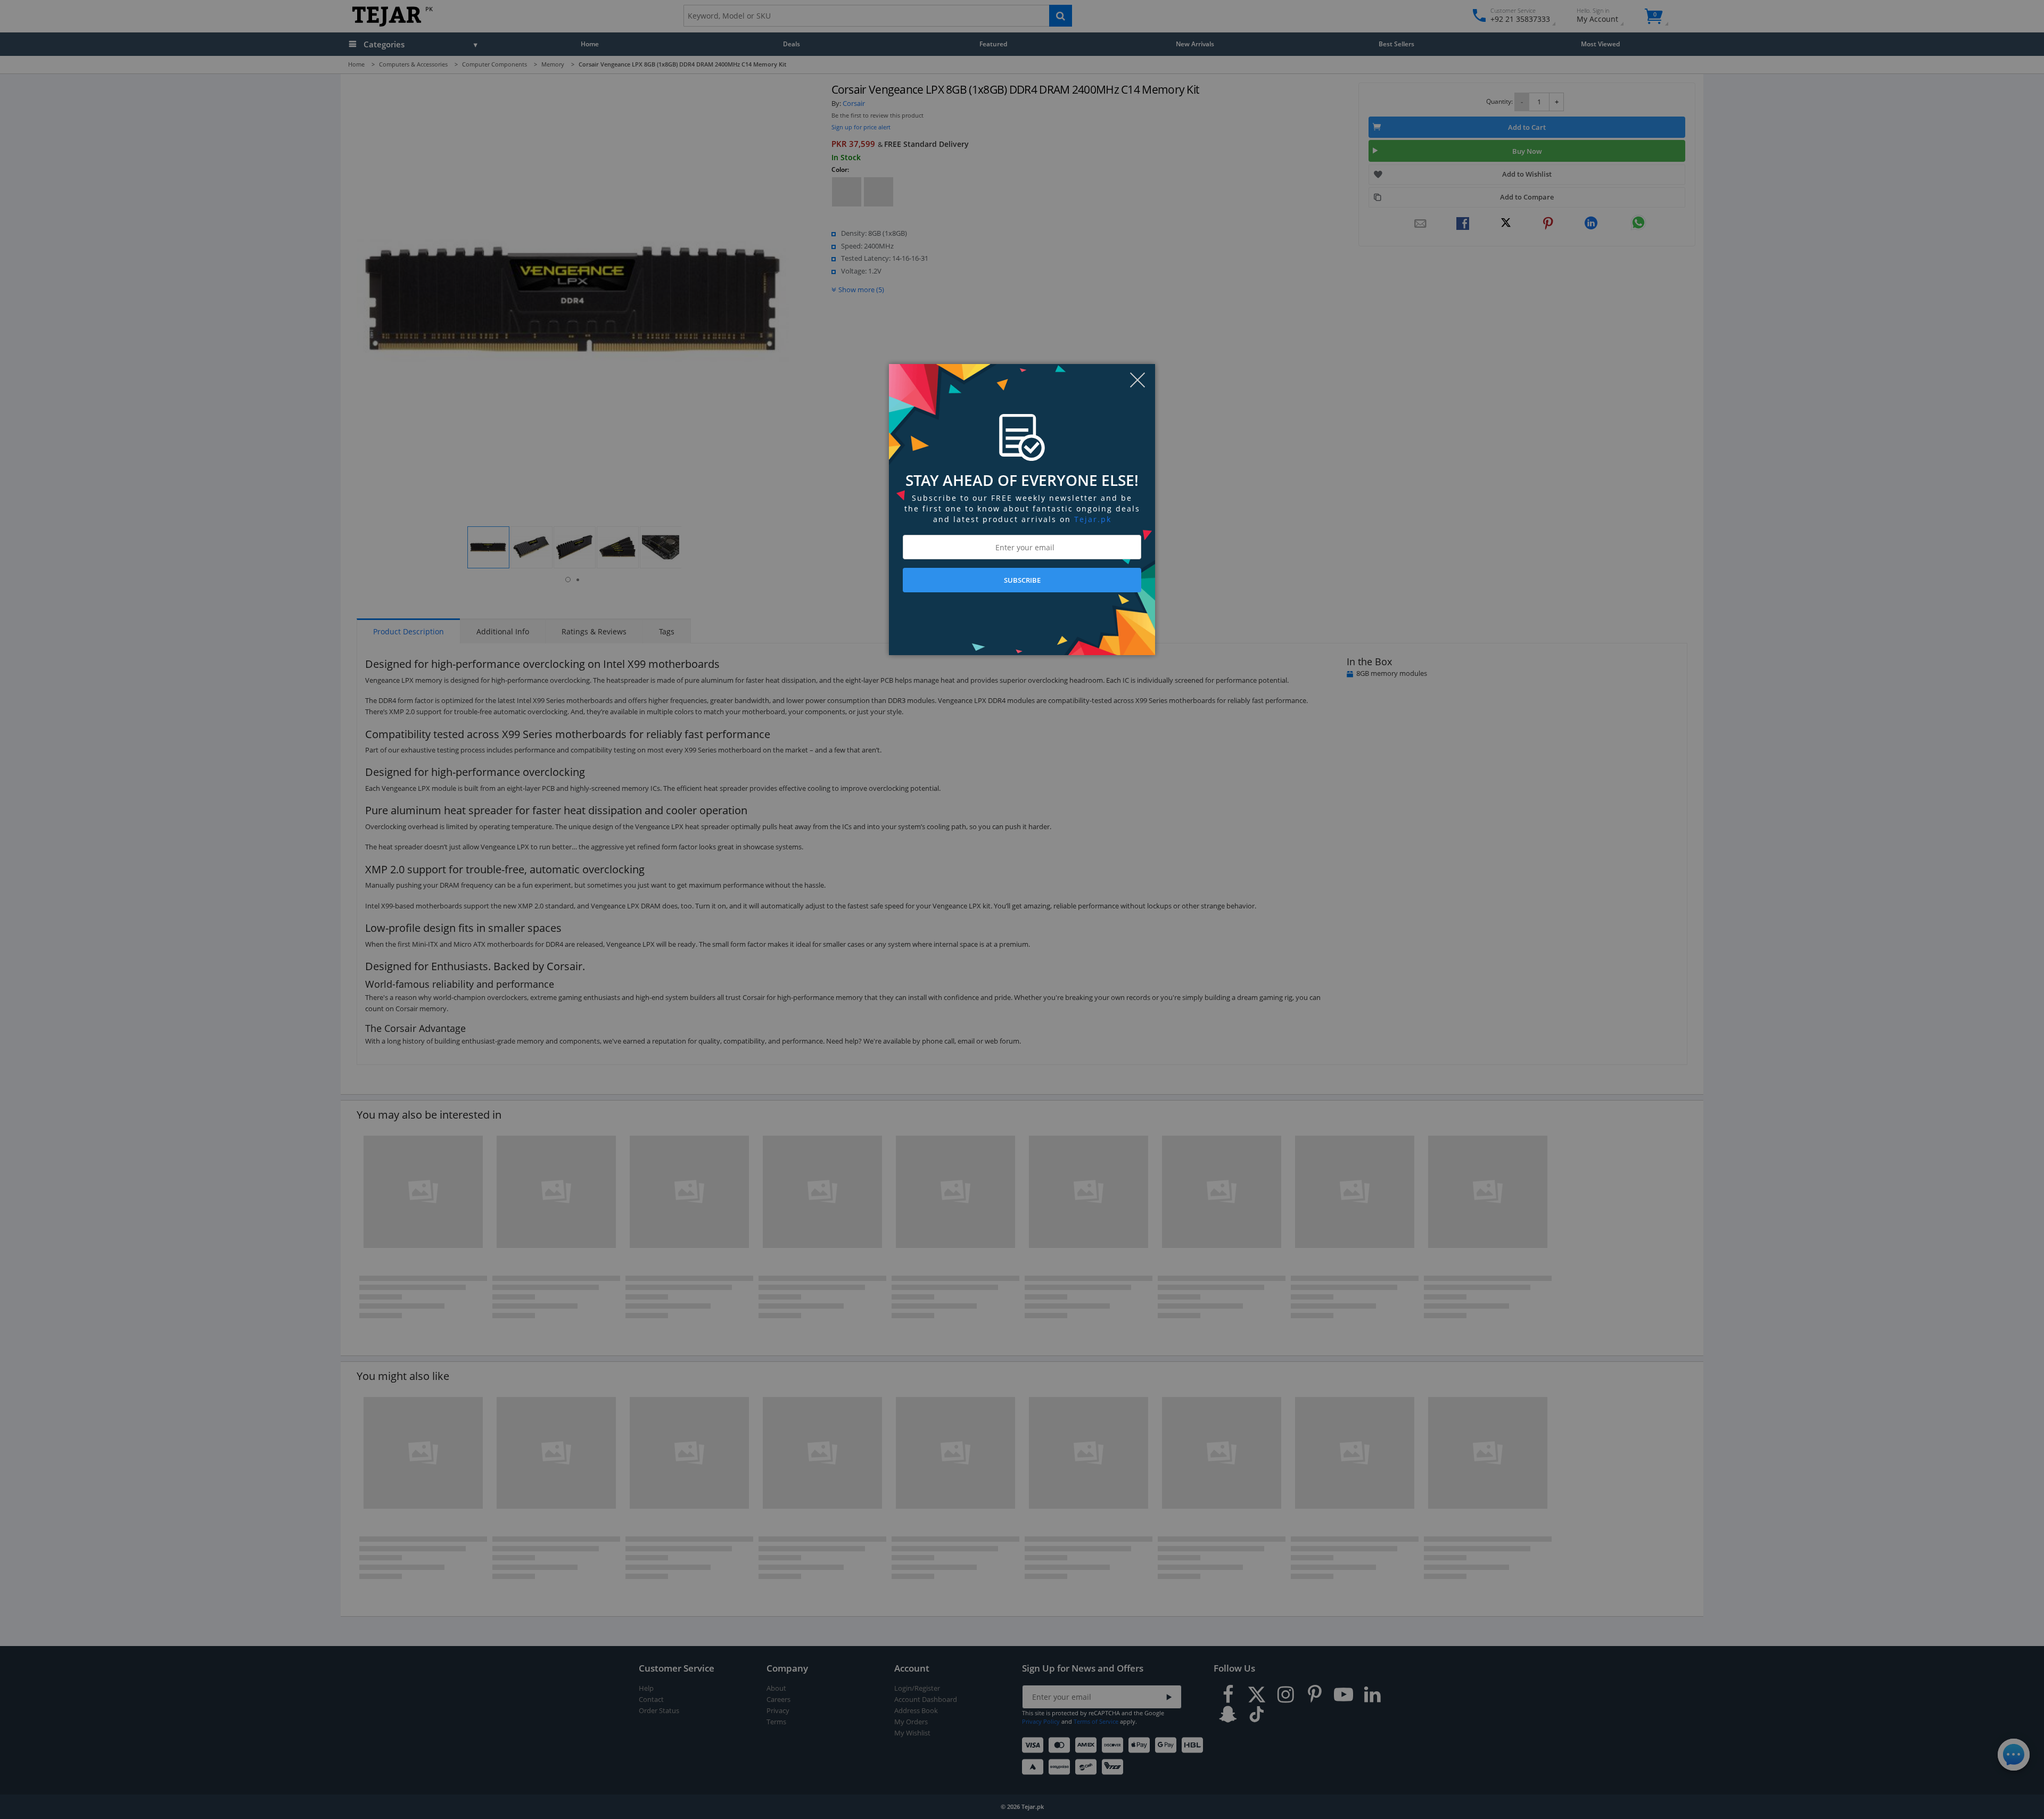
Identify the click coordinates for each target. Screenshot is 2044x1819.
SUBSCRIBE (1022, 580)
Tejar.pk (1093, 519)
